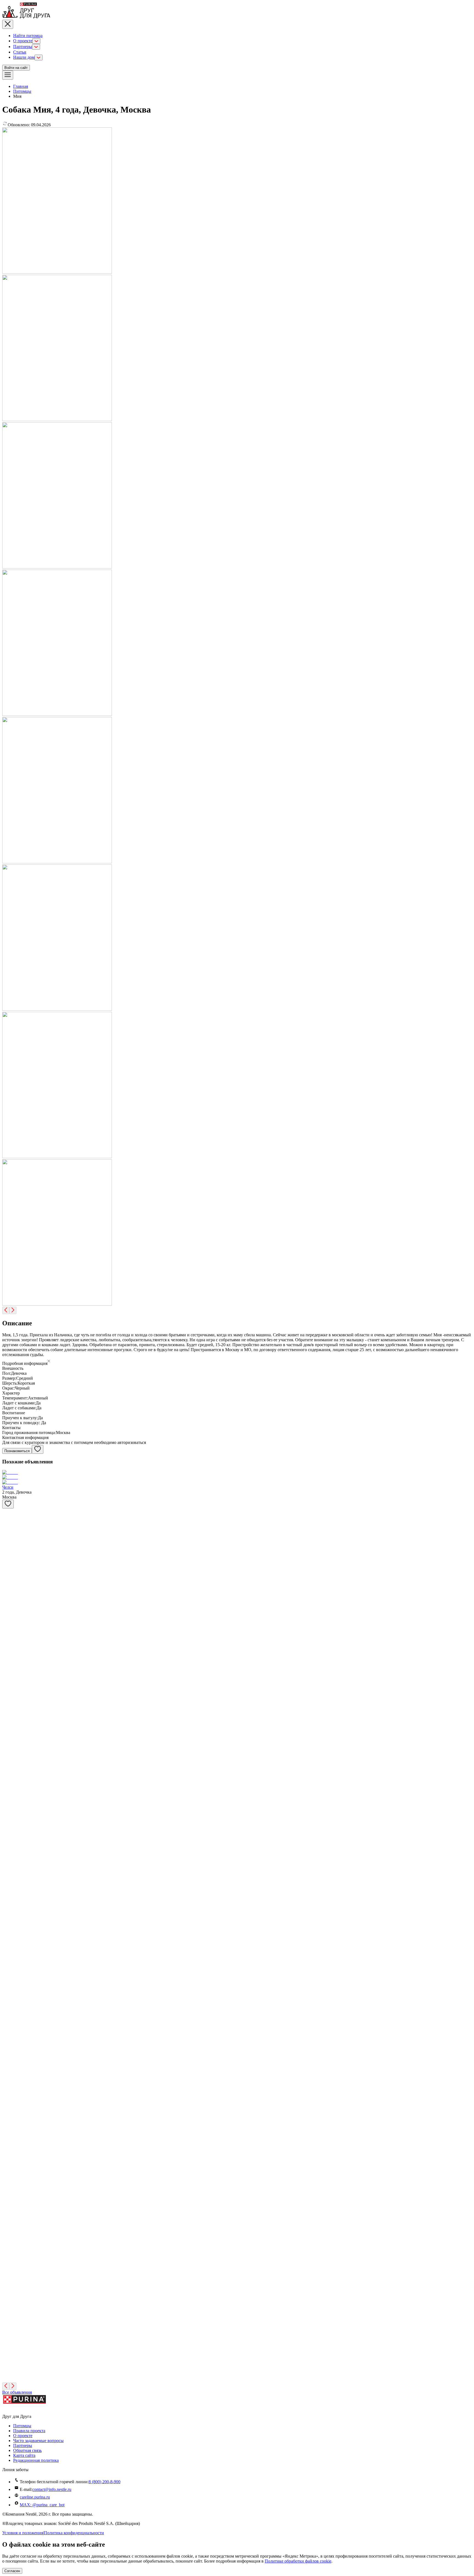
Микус (9, 2184)
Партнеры (23, 47)
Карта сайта (24, 2455)
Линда (8, 1954)
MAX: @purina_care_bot (42, 2505)
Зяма (7, 2213)
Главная (21, 86)
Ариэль (9, 2251)
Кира (7, 1570)
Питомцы (22, 91)
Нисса (8, 1608)
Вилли (8, 1531)
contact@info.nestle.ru (52, 2489)
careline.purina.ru (35, 2497)
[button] (237, 1362)
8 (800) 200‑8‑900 (105, 2482)
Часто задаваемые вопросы (38, 2441)
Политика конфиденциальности (74, 2533)
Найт (7, 1762)
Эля (6, 1839)
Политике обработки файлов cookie (298, 2561)
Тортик (9, 2069)
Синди (9, 2108)
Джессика (11, 2290)
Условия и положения (23, 2533)
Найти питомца (28, 36)
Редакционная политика (36, 2460)
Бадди (8, 2328)
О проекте (23, 41)
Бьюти (8, 1723)
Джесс (8, 1915)
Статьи (20, 52)
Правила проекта (29, 2431)
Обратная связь (27, 2450)
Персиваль (12, 1685)
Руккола (10, 1800)
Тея (5, 2146)
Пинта (8, 1646)
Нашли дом (24, 57)
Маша (8, 2031)
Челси (8, 1487)
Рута (6, 1877)
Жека (7, 1992)
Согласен (12, 2571)
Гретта (8, 2367)
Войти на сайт (16, 68)
